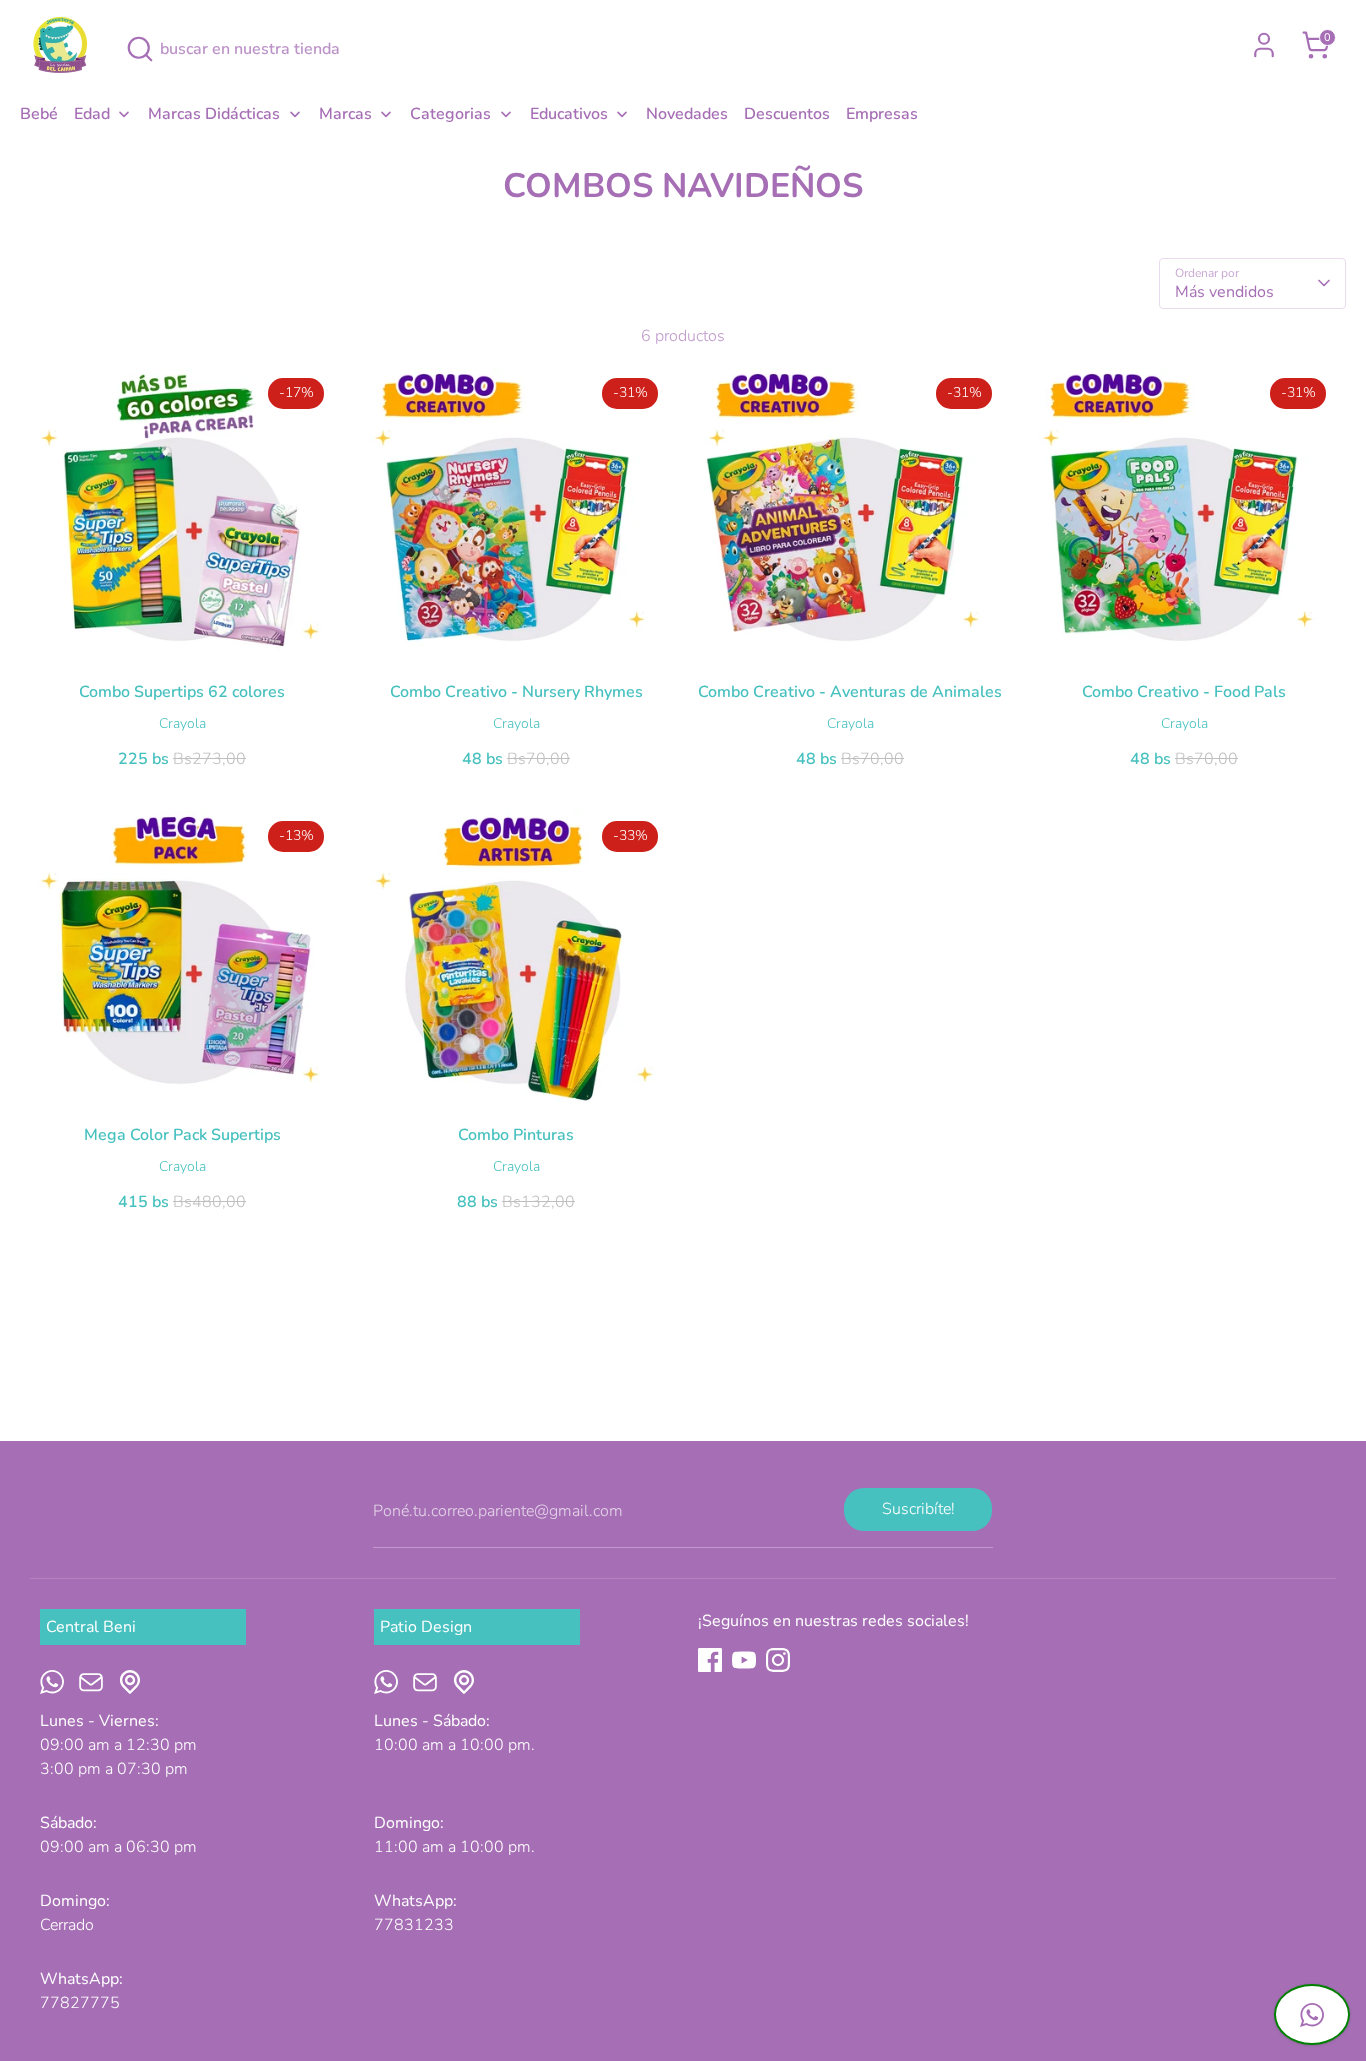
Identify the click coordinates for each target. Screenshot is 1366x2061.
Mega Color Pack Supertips (182, 1135)
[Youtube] (744, 1660)
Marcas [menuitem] (345, 114)
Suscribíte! (918, 1509)
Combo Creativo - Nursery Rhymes (516, 692)
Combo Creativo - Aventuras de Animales (850, 692)
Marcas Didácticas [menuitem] (214, 114)
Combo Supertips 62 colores (182, 692)
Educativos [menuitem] (569, 114)
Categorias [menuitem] (450, 114)
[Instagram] (778, 1660)
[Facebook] (710, 1660)
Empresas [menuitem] (882, 114)
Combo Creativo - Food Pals (1184, 692)
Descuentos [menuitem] (787, 114)
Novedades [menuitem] (687, 114)
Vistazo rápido (183, 638)
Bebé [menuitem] (39, 114)
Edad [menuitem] (92, 114)
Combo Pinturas (516, 1135)
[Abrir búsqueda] (140, 49)
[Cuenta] (1264, 45)
